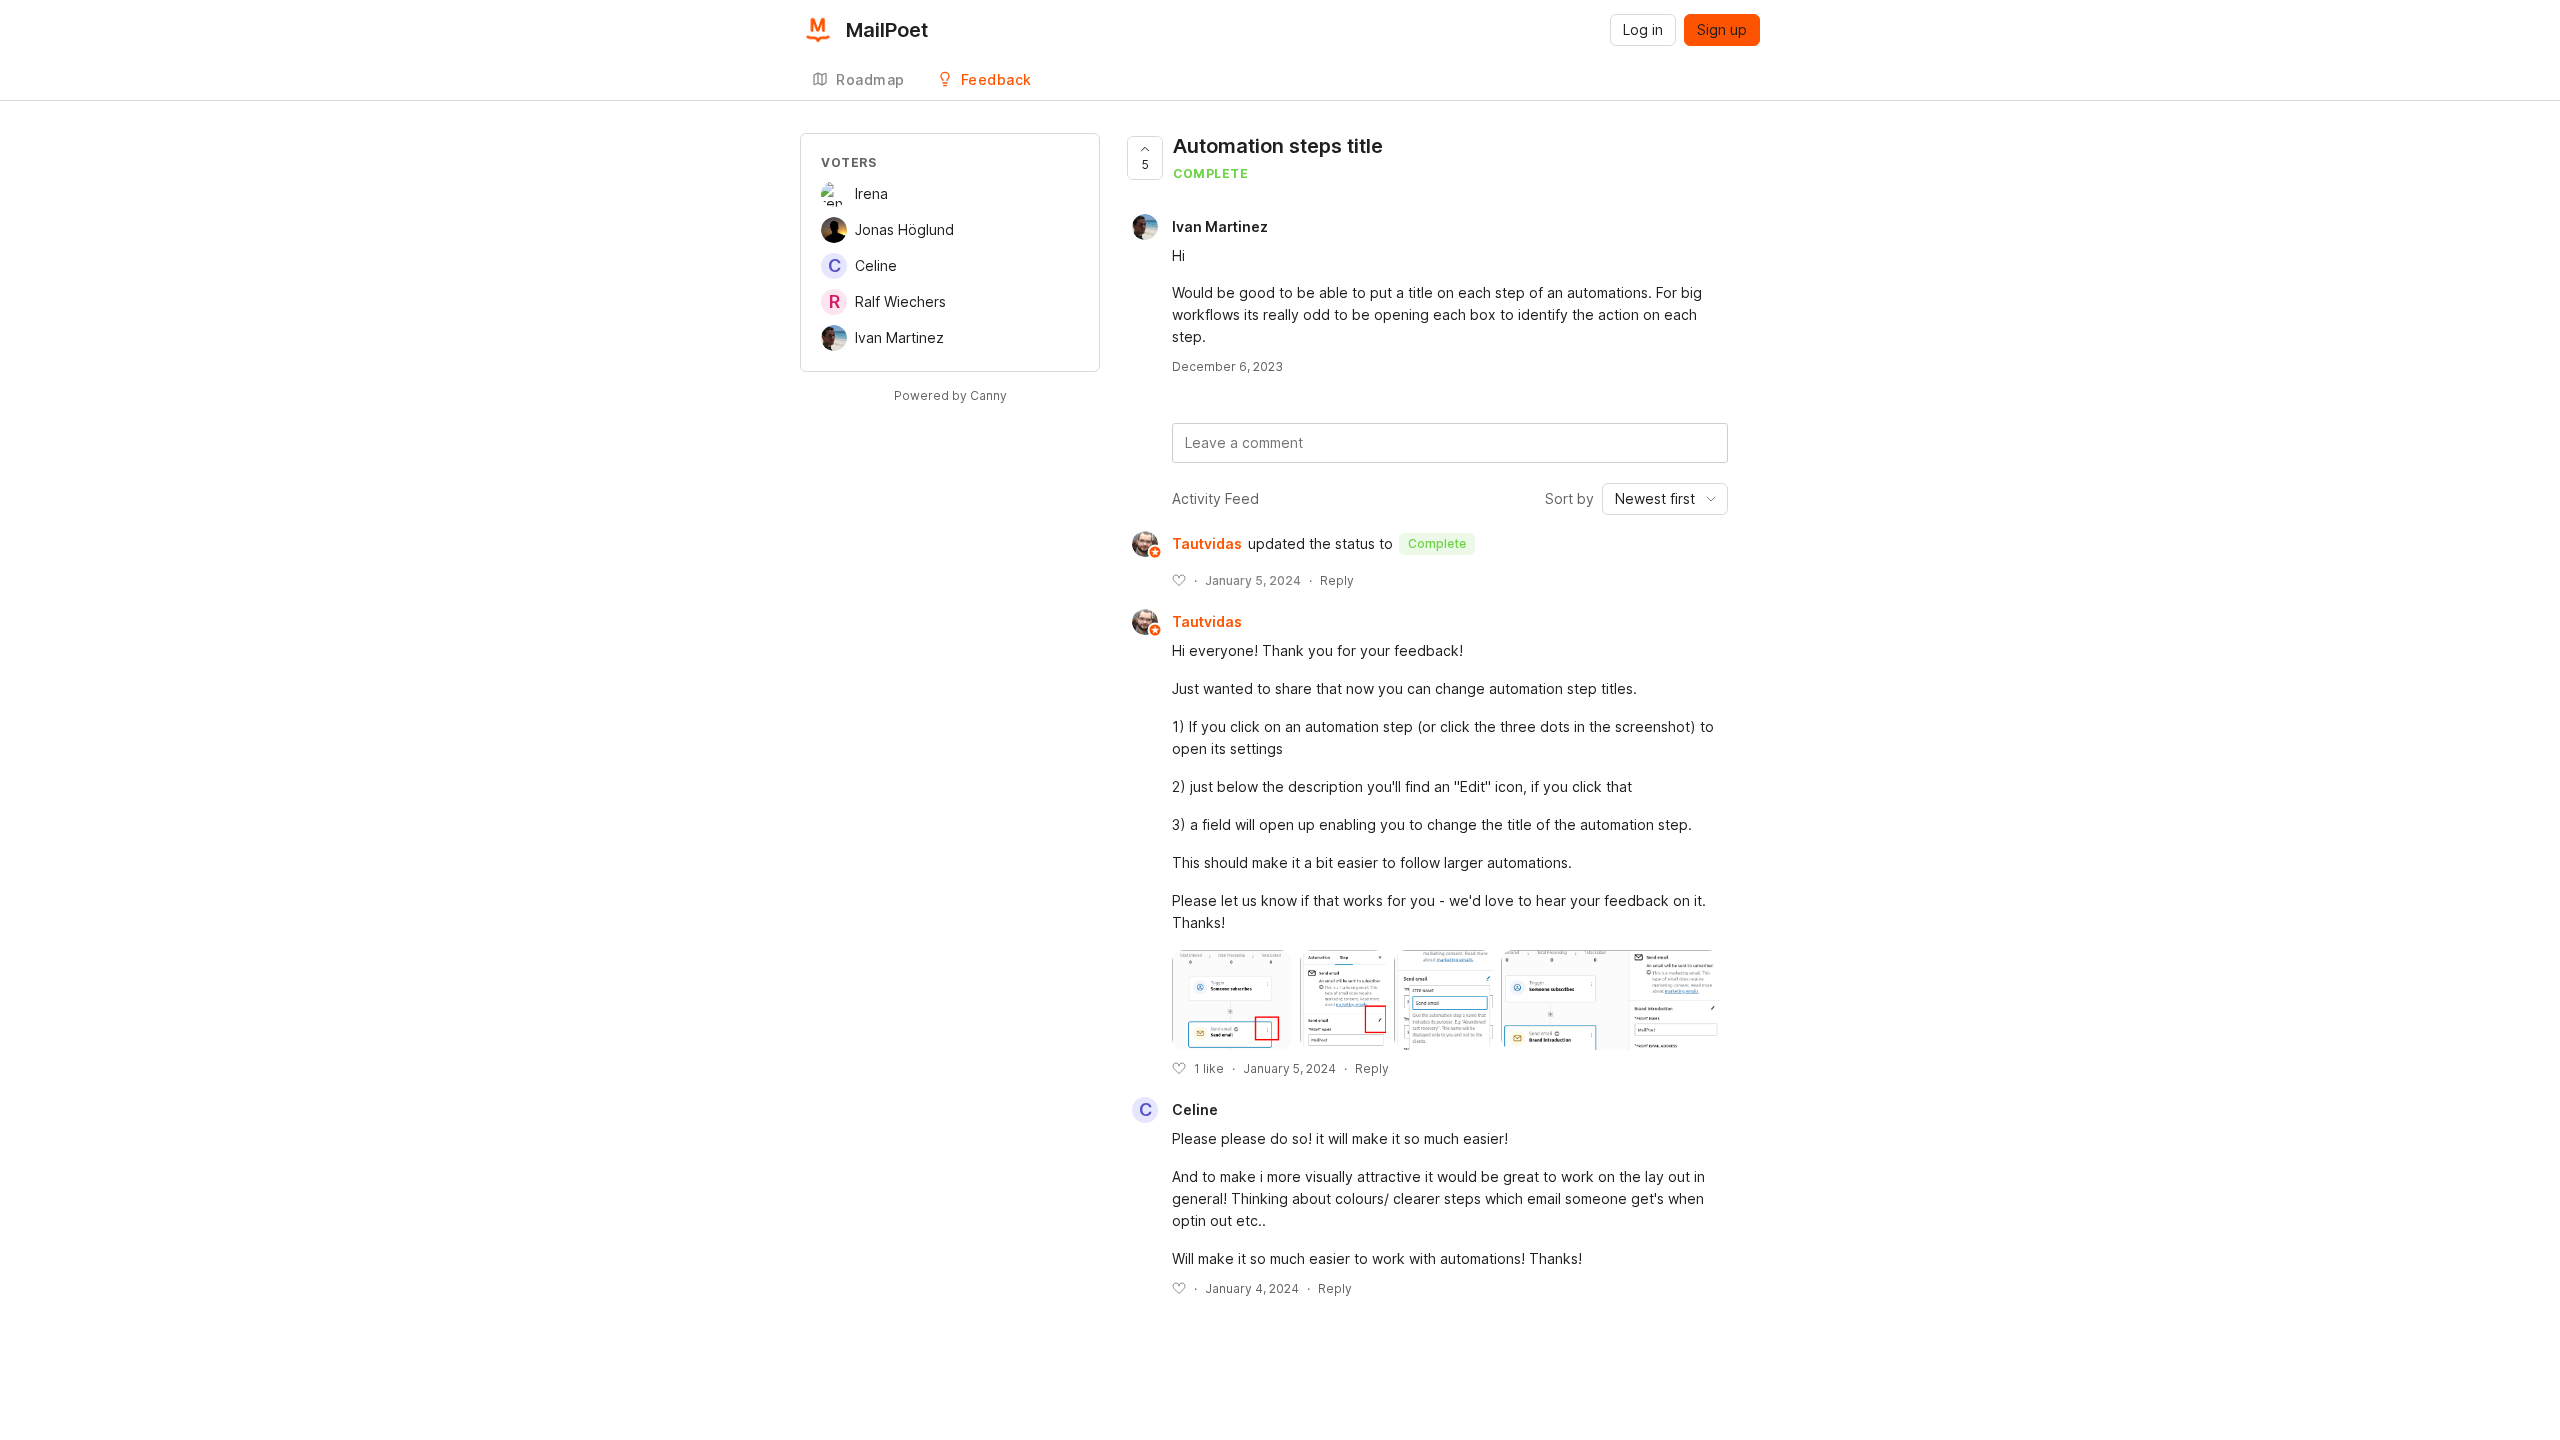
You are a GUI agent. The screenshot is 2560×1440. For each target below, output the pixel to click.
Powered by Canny (950, 395)
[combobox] (1665, 499)
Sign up (1722, 29)
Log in (1643, 29)
